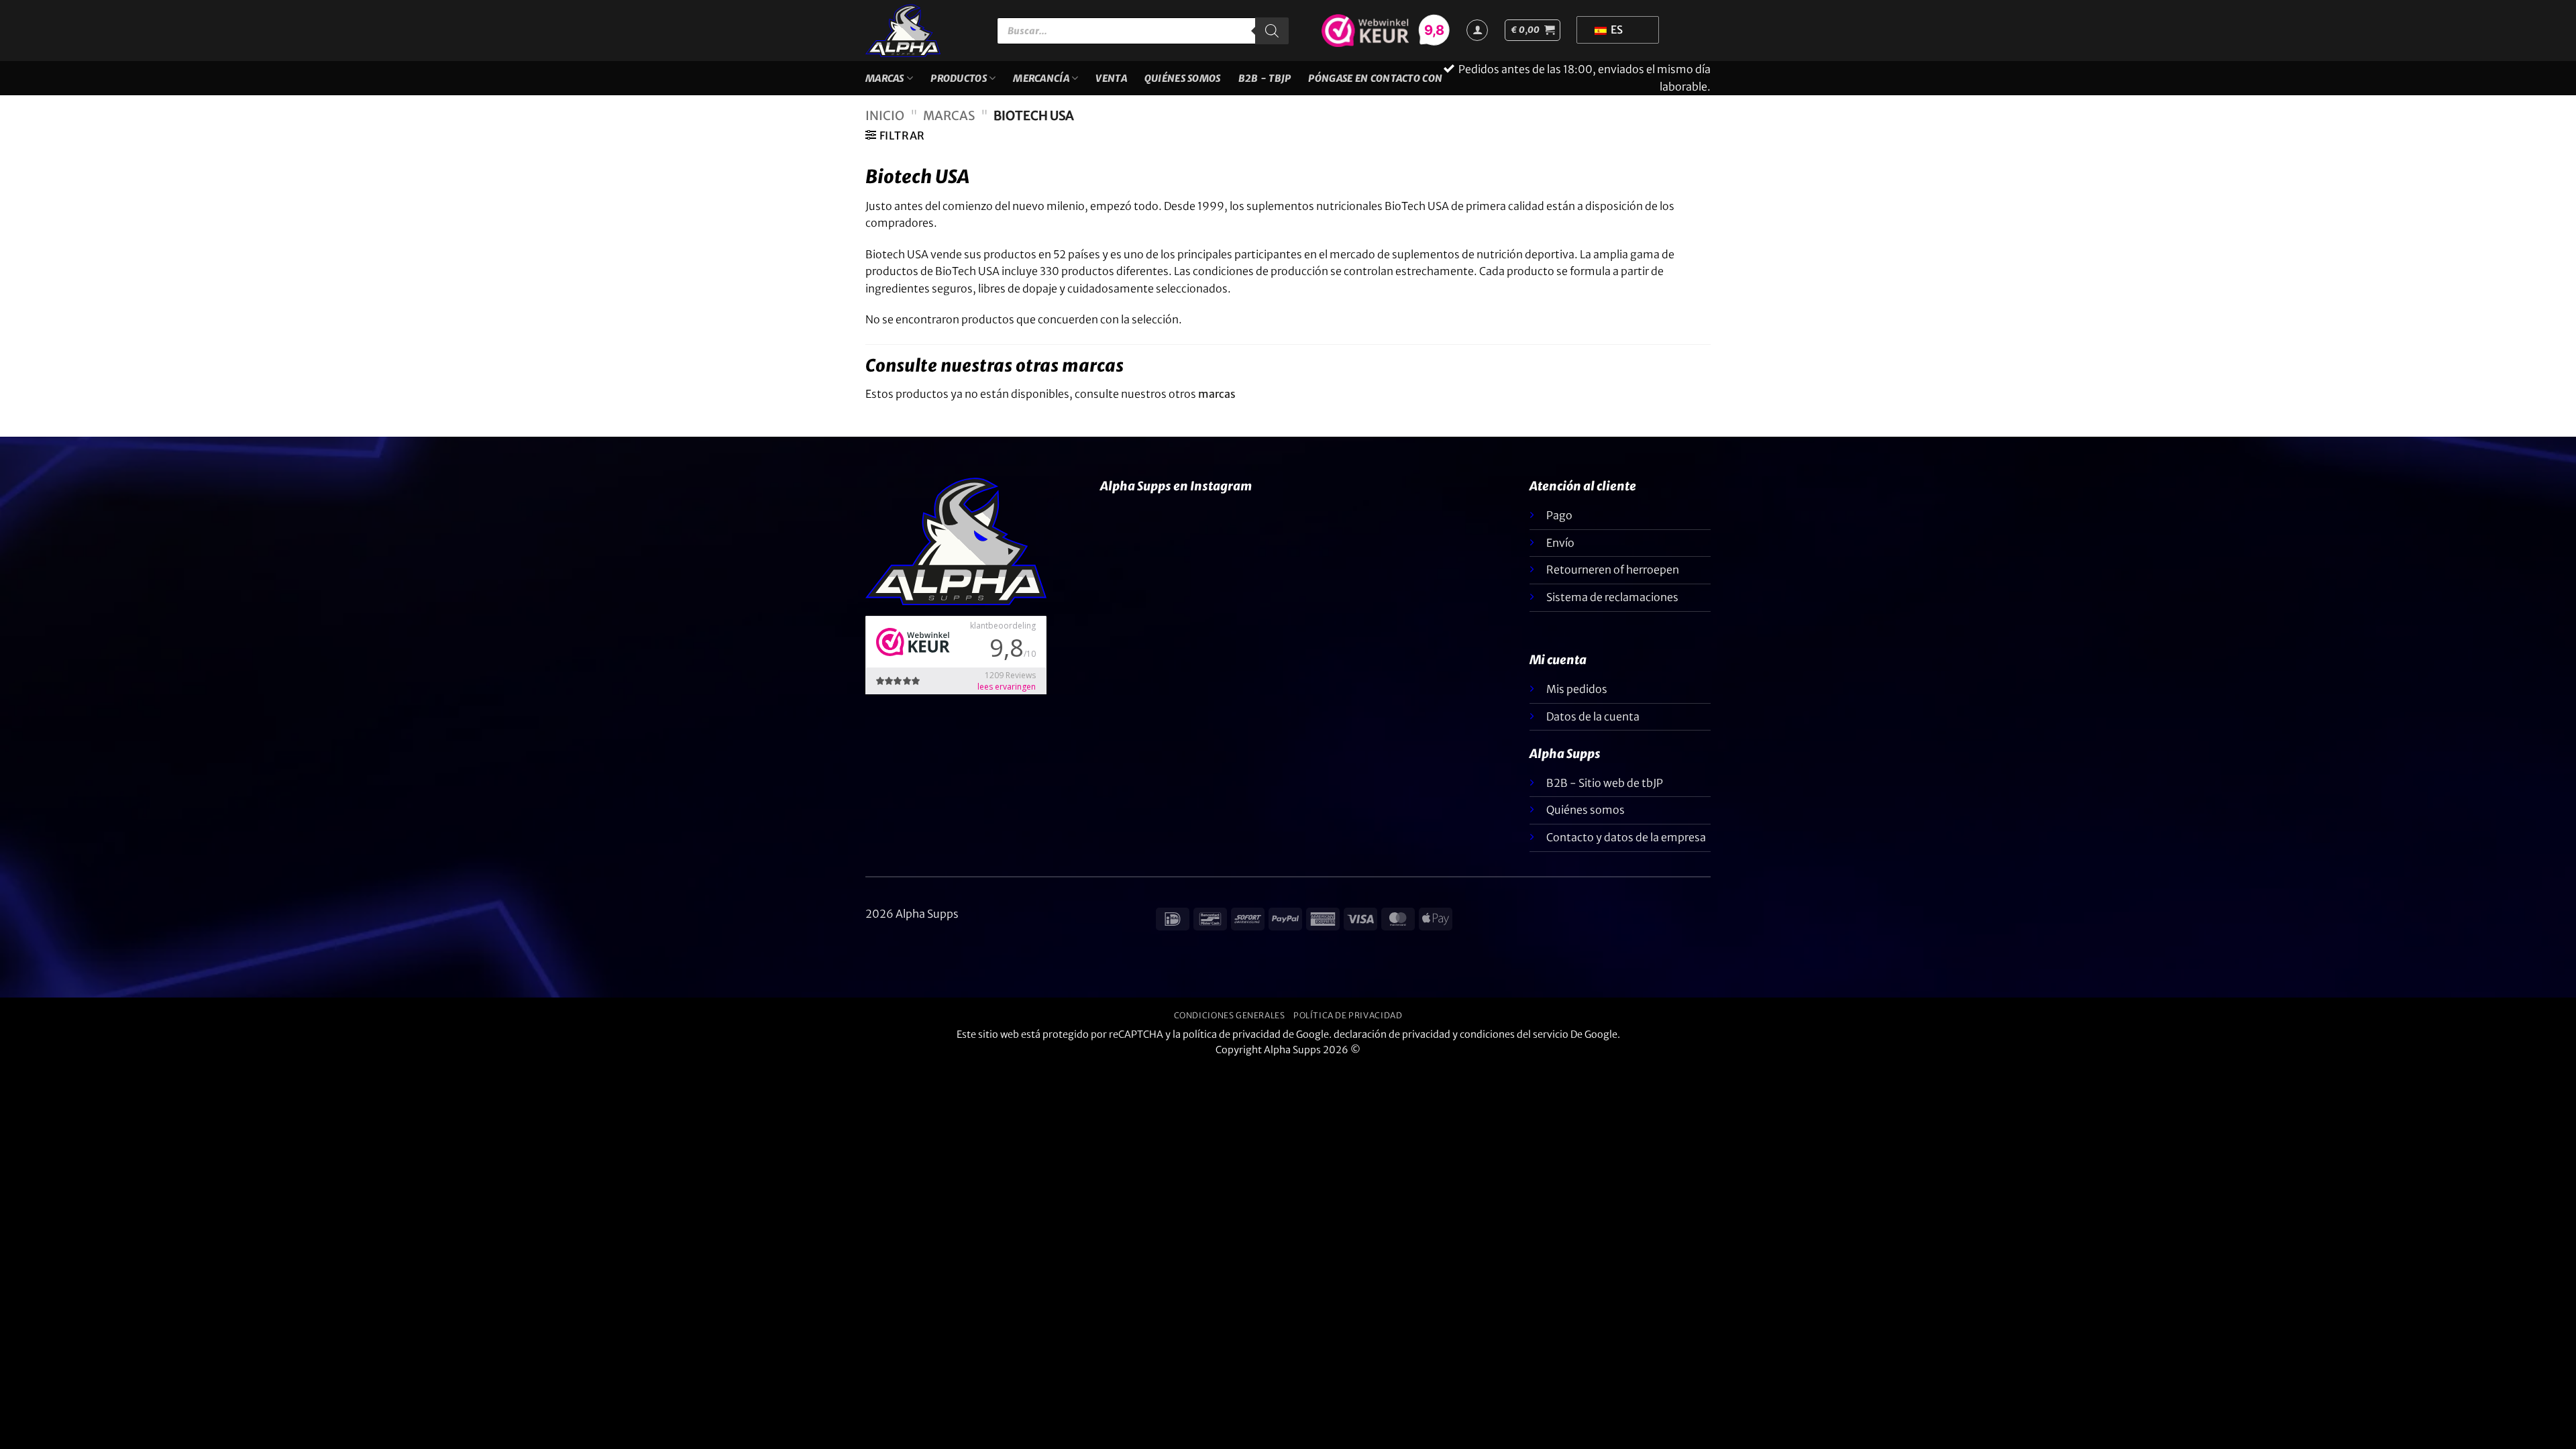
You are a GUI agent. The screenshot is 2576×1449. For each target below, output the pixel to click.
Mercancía (1041, 78)
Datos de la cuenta (1593, 716)
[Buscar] (1272, 31)
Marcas (885, 78)
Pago (1559, 515)
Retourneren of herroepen (1613, 570)
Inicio (885, 116)
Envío (1560, 543)
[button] (1533, 30)
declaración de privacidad (1392, 1034)
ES (1616, 30)
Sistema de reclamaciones (1612, 597)
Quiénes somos (1183, 78)
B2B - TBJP (1265, 78)
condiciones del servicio (1514, 1034)
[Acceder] (1477, 30)
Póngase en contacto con (1375, 78)
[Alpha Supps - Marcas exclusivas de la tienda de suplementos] (921, 31)
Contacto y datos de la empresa (1626, 837)
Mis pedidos (1577, 689)
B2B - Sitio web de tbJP (1605, 783)
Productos (959, 78)
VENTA (1111, 78)
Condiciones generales (1230, 1015)
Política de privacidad (1348, 1015)
